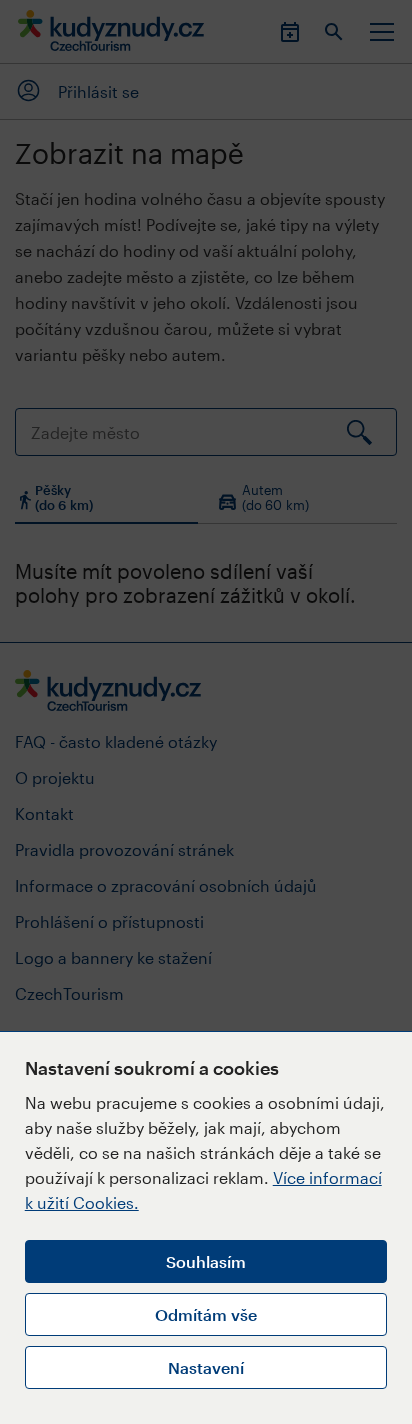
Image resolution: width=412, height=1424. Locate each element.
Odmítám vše (206, 1314)
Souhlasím (206, 1261)
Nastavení (206, 1367)
